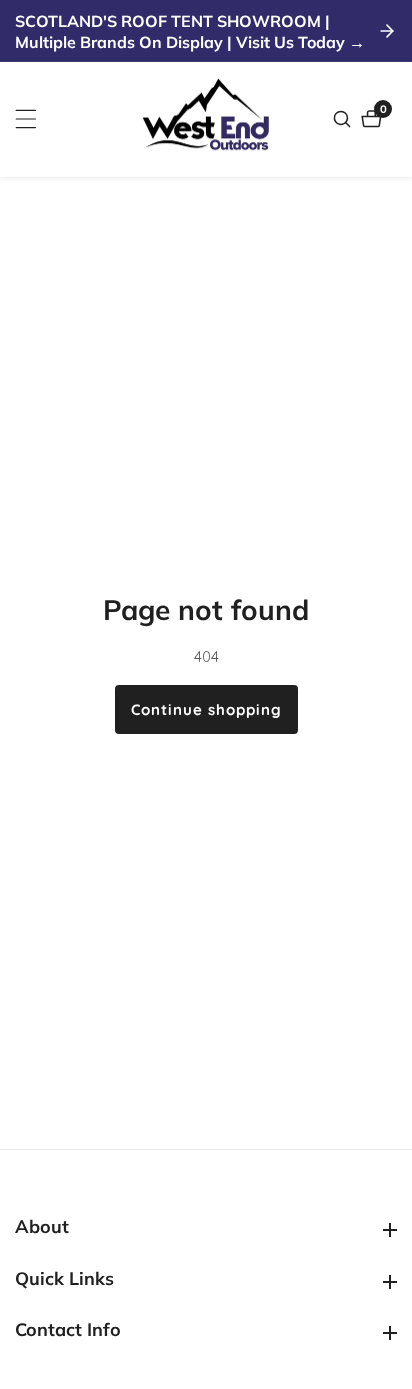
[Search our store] (344, 119)
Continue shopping (206, 709)
